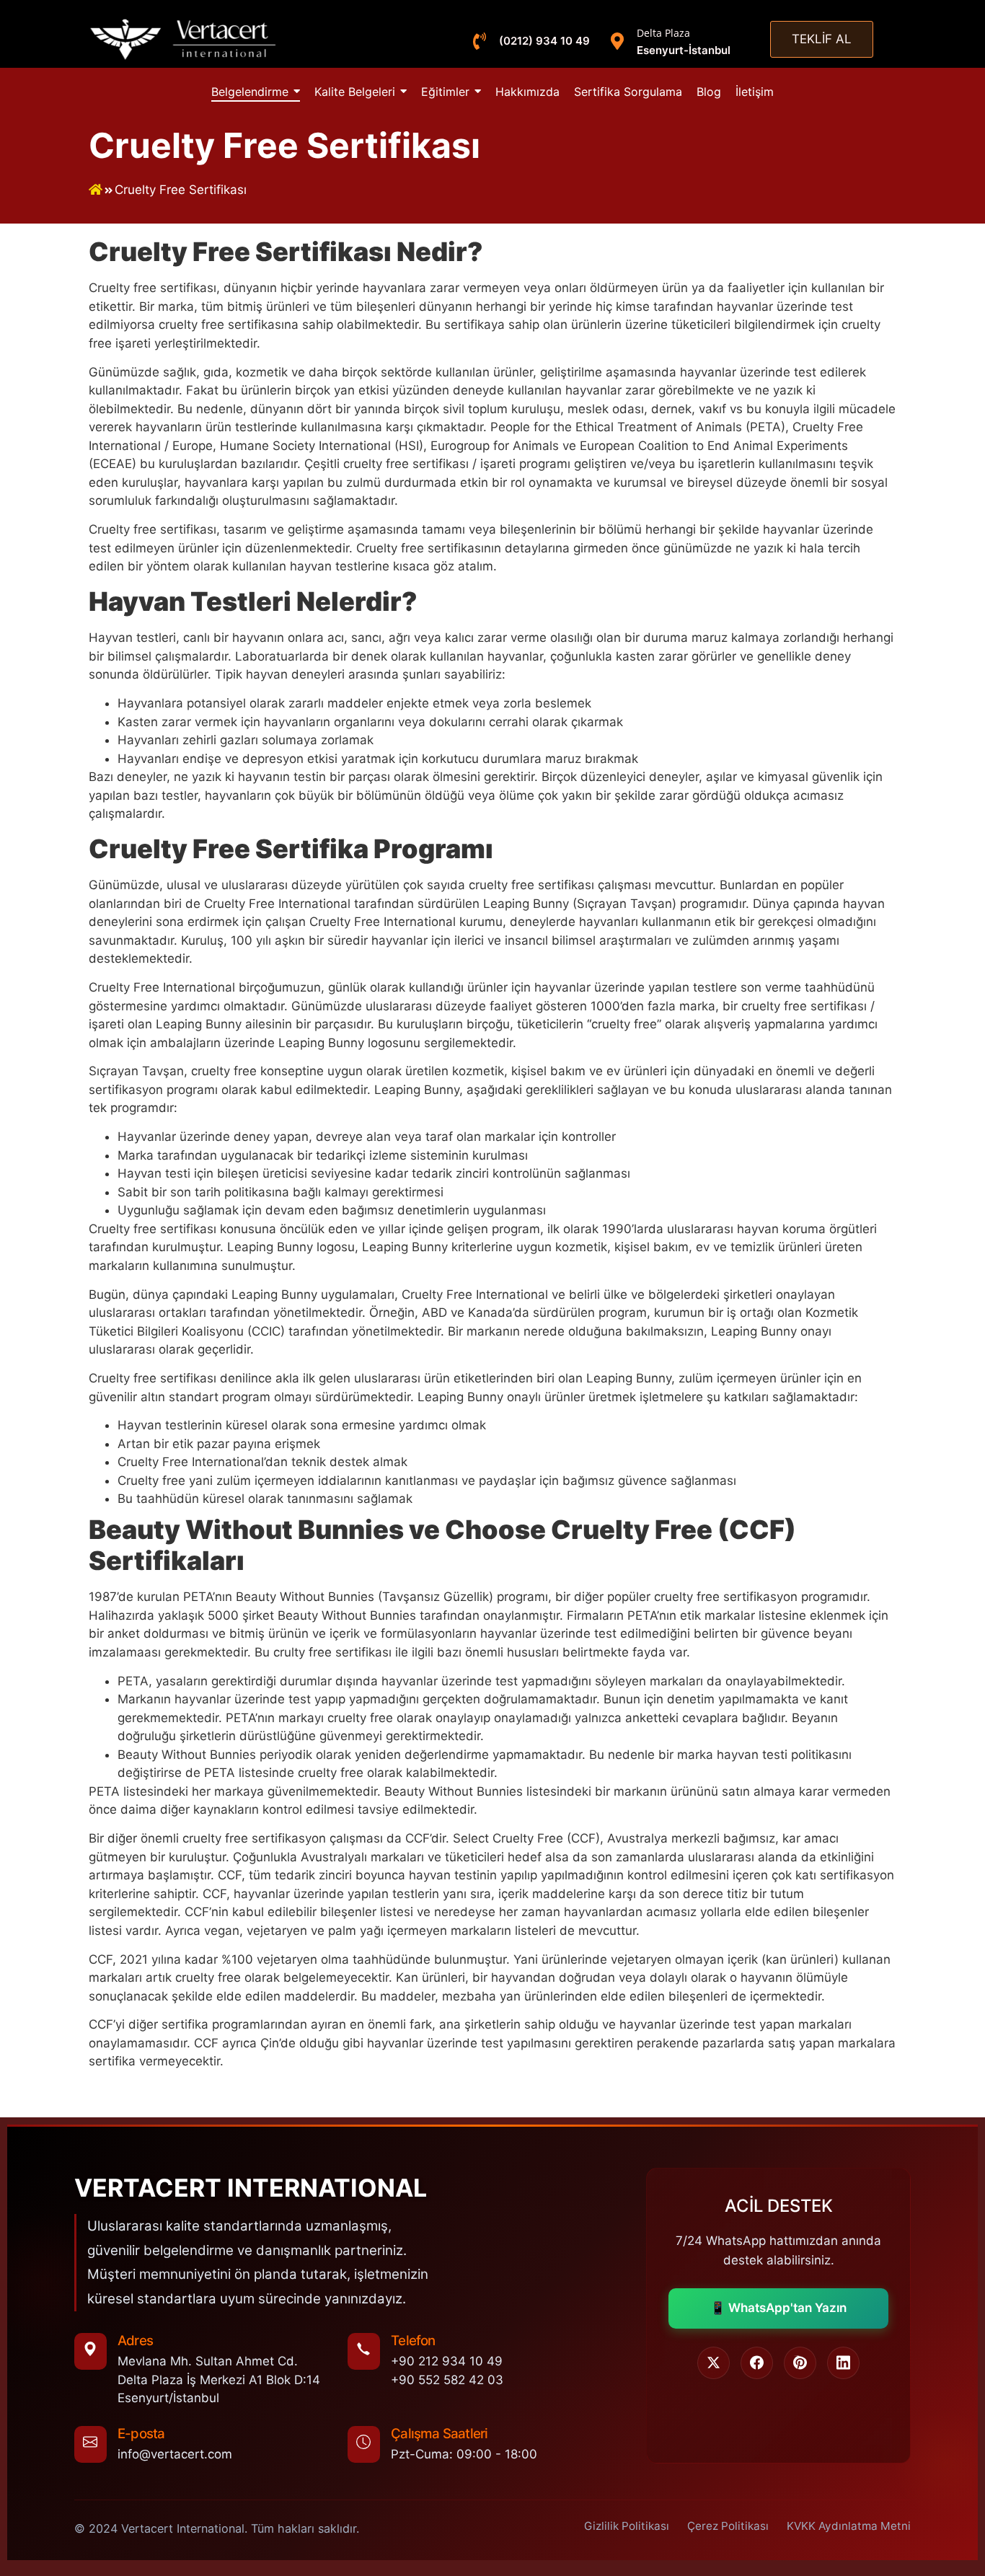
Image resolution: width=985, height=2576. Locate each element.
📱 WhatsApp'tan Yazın (778, 2308)
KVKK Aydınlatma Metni (849, 2526)
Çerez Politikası (728, 2526)
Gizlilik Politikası (627, 2526)
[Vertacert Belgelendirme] (184, 39)
